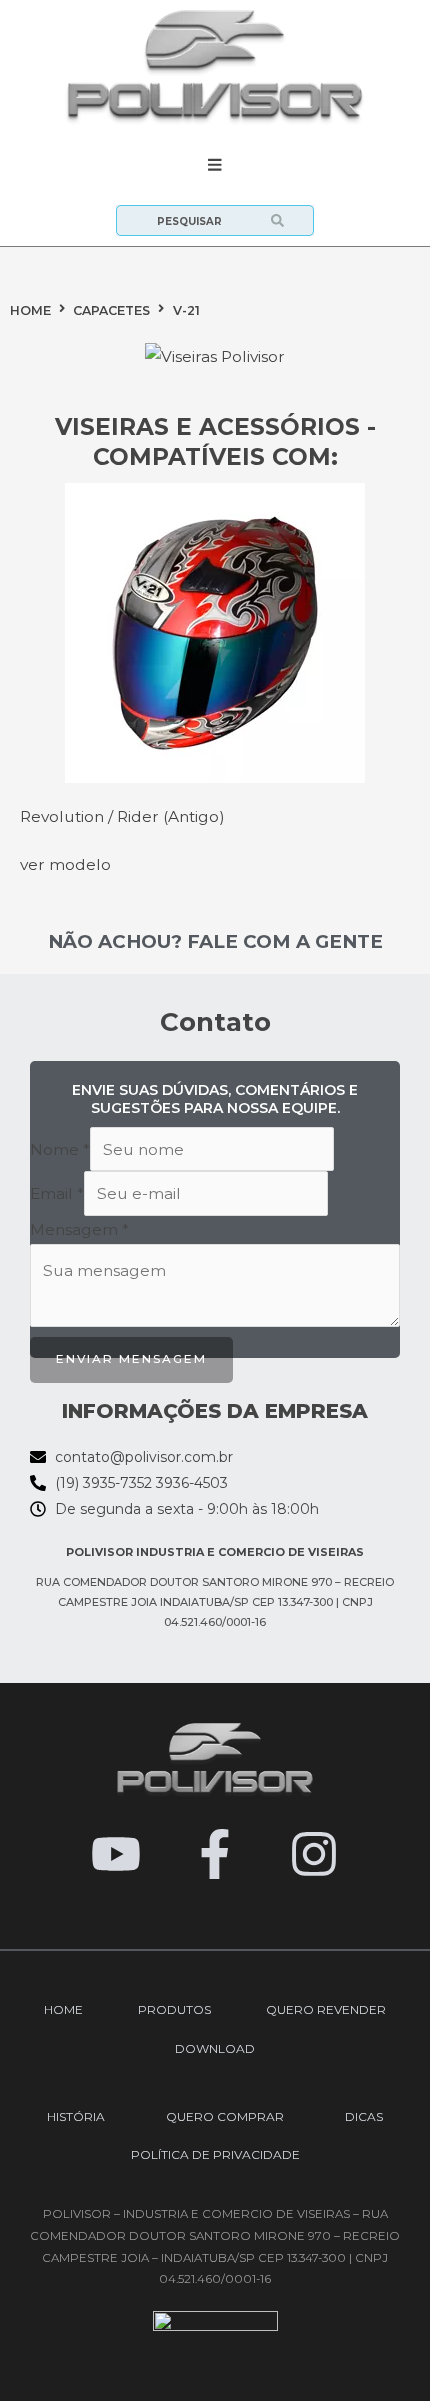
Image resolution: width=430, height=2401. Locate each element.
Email (57, 1193)
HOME (30, 310)
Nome (60, 1149)
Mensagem (79, 1229)
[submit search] (292, 220)
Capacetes (111, 310)
